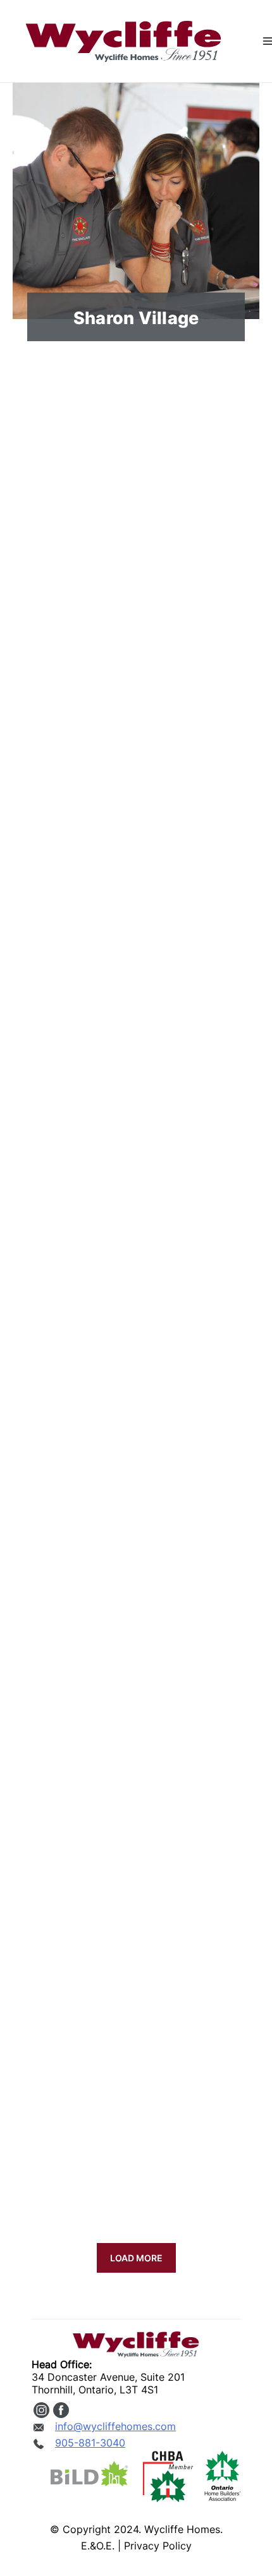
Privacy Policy (158, 2546)
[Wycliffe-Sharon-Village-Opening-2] (136, 727)
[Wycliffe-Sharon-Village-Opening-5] (136, 1418)
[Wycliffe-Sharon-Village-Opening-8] (136, 2110)
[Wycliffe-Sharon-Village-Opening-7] (136, 1880)
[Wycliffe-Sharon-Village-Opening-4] (136, 1188)
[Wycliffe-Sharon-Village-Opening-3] (136, 957)
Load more (136, 2258)
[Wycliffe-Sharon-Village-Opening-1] (136, 496)
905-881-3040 (90, 2443)
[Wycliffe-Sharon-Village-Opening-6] (136, 1649)
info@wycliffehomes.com (115, 2426)
